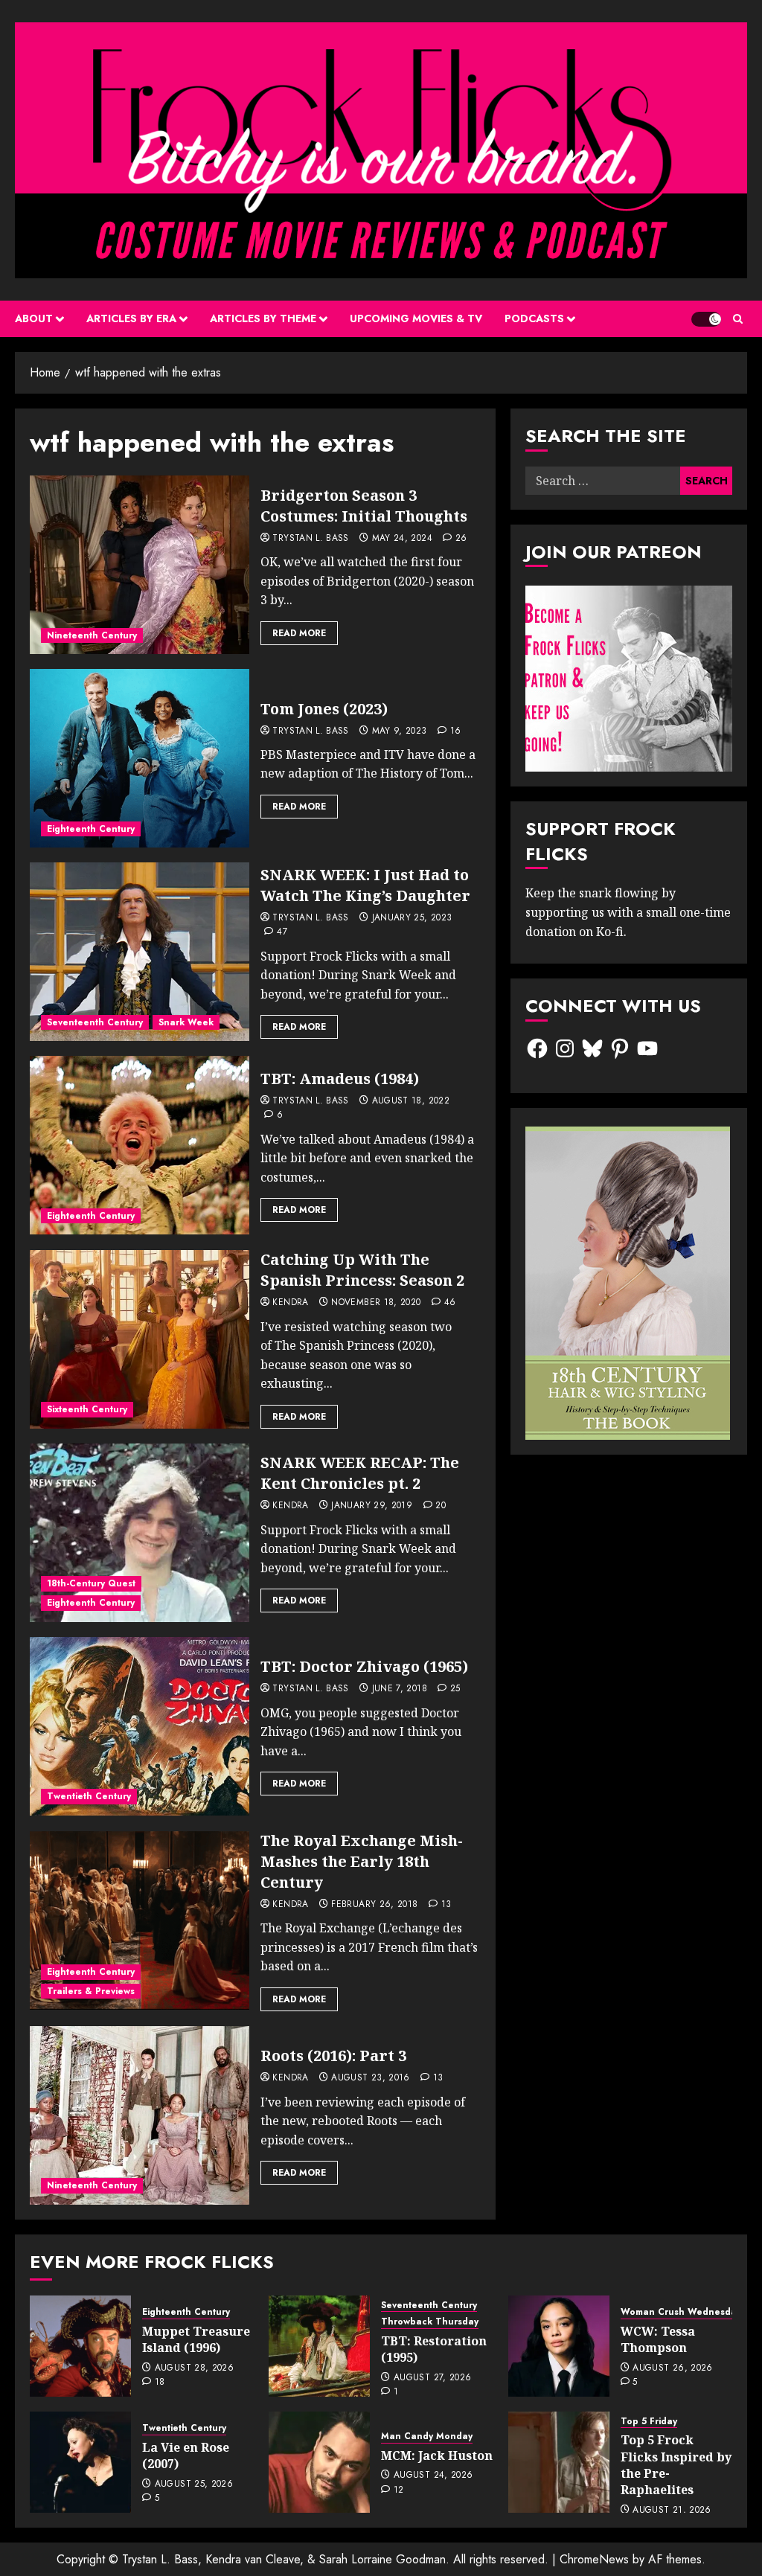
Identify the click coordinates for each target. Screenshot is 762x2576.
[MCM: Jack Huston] (319, 2462)
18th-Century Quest (91, 1583)
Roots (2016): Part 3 (333, 2056)
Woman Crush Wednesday (681, 2312)
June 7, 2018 (400, 1689)
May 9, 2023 (400, 731)
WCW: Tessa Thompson (658, 2339)
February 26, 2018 (374, 1905)
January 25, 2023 (412, 918)
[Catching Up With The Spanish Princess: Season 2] (140, 1339)
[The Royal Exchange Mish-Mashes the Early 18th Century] (140, 1920)
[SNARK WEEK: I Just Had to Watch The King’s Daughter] (140, 952)
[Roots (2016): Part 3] (140, 2115)
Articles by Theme (263, 318)
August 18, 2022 (411, 1101)
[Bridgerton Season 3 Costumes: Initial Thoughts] (140, 565)
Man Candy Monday (427, 2436)
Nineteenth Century (92, 635)
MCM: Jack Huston (437, 2455)
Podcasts (534, 318)
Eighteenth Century (91, 829)
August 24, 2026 (433, 2476)
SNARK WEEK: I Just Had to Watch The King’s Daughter (365, 885)
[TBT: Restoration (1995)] (319, 2346)
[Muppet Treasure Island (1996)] (80, 2346)
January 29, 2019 (372, 1506)
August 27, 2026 (432, 2378)
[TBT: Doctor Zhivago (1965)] (140, 1726)
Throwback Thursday (430, 2322)
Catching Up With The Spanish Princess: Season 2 (362, 1270)
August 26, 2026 (672, 2368)
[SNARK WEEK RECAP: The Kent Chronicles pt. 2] (140, 1533)
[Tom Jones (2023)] (140, 758)
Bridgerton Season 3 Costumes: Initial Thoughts (364, 506)
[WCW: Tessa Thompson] (559, 2346)
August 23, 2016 (370, 2078)
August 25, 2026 (194, 2484)
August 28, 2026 (194, 2368)
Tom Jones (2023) (324, 709)
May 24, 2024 (402, 539)
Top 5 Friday (649, 2422)
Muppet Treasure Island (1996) (196, 2339)
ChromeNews (594, 2559)
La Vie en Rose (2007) (186, 2455)
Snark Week (186, 1022)
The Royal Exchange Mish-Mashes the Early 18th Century (362, 1861)
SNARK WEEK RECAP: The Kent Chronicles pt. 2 (360, 1473)
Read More (299, 633)
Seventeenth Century (95, 1022)
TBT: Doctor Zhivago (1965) (364, 1666)
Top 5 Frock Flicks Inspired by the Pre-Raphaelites (676, 2465)
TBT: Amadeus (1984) (340, 1079)
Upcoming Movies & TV (416, 318)
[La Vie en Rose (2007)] (80, 2462)
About (34, 318)
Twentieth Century (89, 1796)
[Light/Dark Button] (706, 319)
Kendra (290, 1303)
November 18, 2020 (376, 1303)
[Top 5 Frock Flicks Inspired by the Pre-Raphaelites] (559, 2462)
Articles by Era (131, 318)
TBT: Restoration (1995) (434, 2349)
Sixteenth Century (87, 1409)
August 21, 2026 (672, 2511)
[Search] (738, 319)
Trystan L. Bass (310, 539)
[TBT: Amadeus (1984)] (140, 1145)
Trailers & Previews (91, 1991)
